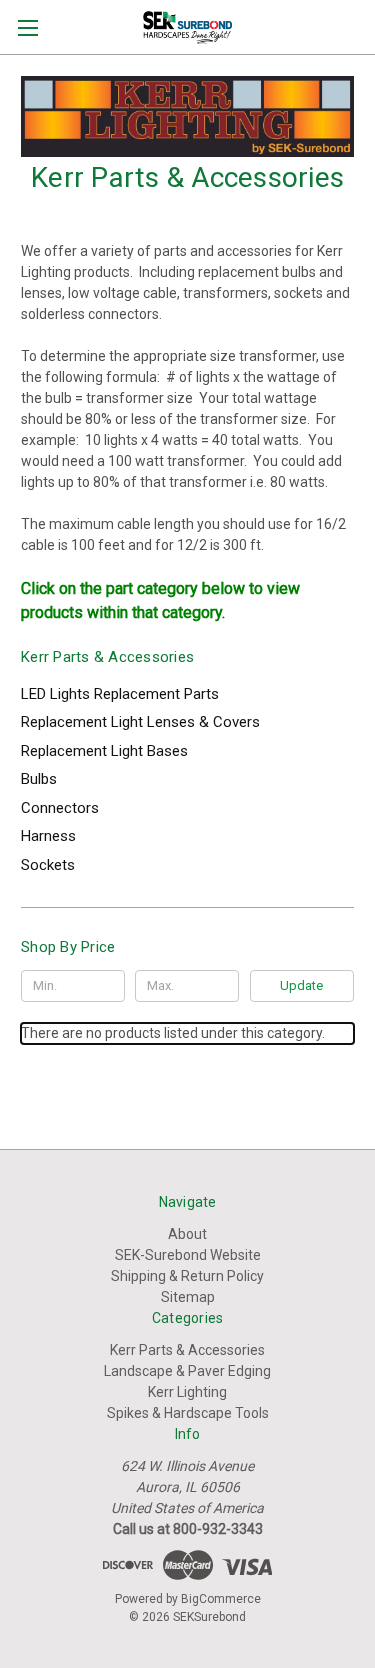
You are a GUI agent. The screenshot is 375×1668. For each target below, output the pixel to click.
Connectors (60, 808)
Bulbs (39, 779)
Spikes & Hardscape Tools (188, 1413)
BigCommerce (221, 1599)
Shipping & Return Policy (187, 1276)
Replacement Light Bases (104, 751)
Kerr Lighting (187, 1392)
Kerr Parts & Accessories (187, 1350)
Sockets (48, 865)
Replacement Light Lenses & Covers (140, 722)
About (187, 1234)
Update (301, 985)
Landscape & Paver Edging (187, 1371)
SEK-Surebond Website (188, 1255)
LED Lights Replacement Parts (120, 694)
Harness (48, 836)
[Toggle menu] (27, 27)
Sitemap (188, 1297)
